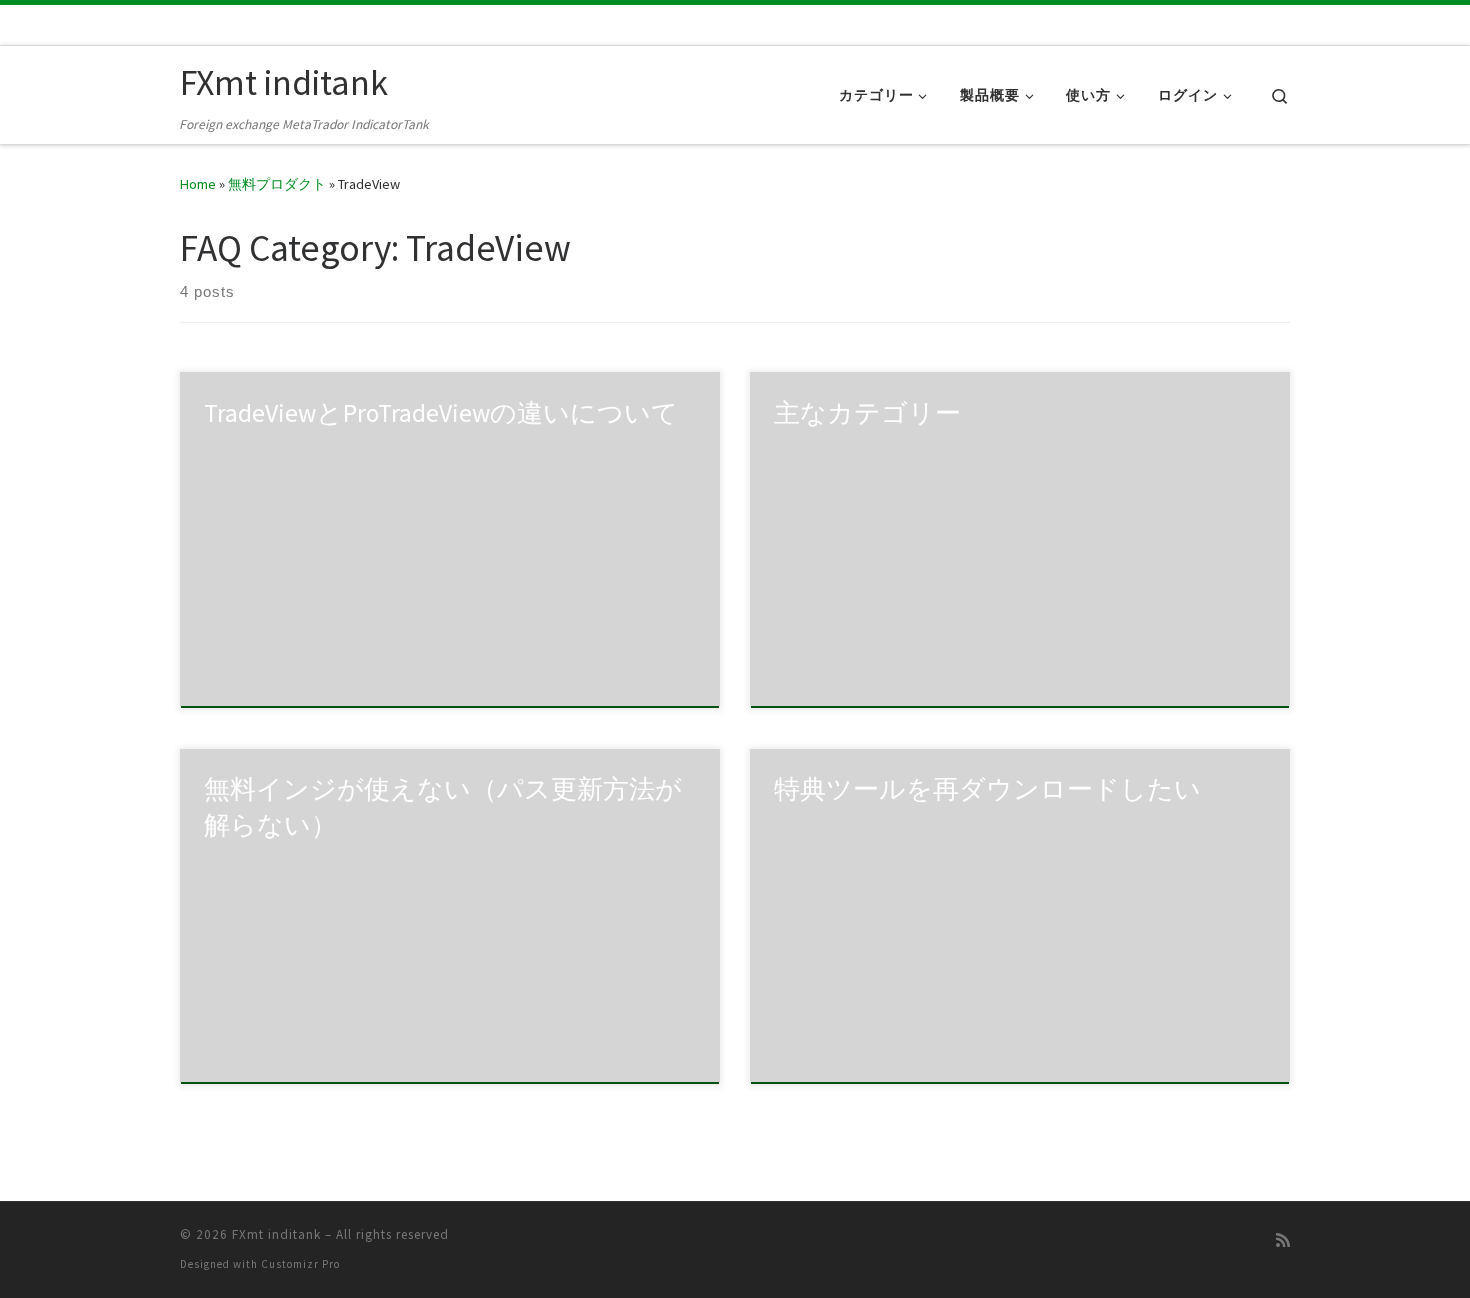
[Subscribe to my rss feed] (1283, 1240)
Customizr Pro (300, 1264)
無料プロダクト (277, 184)
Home (198, 184)
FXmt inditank (276, 1234)
